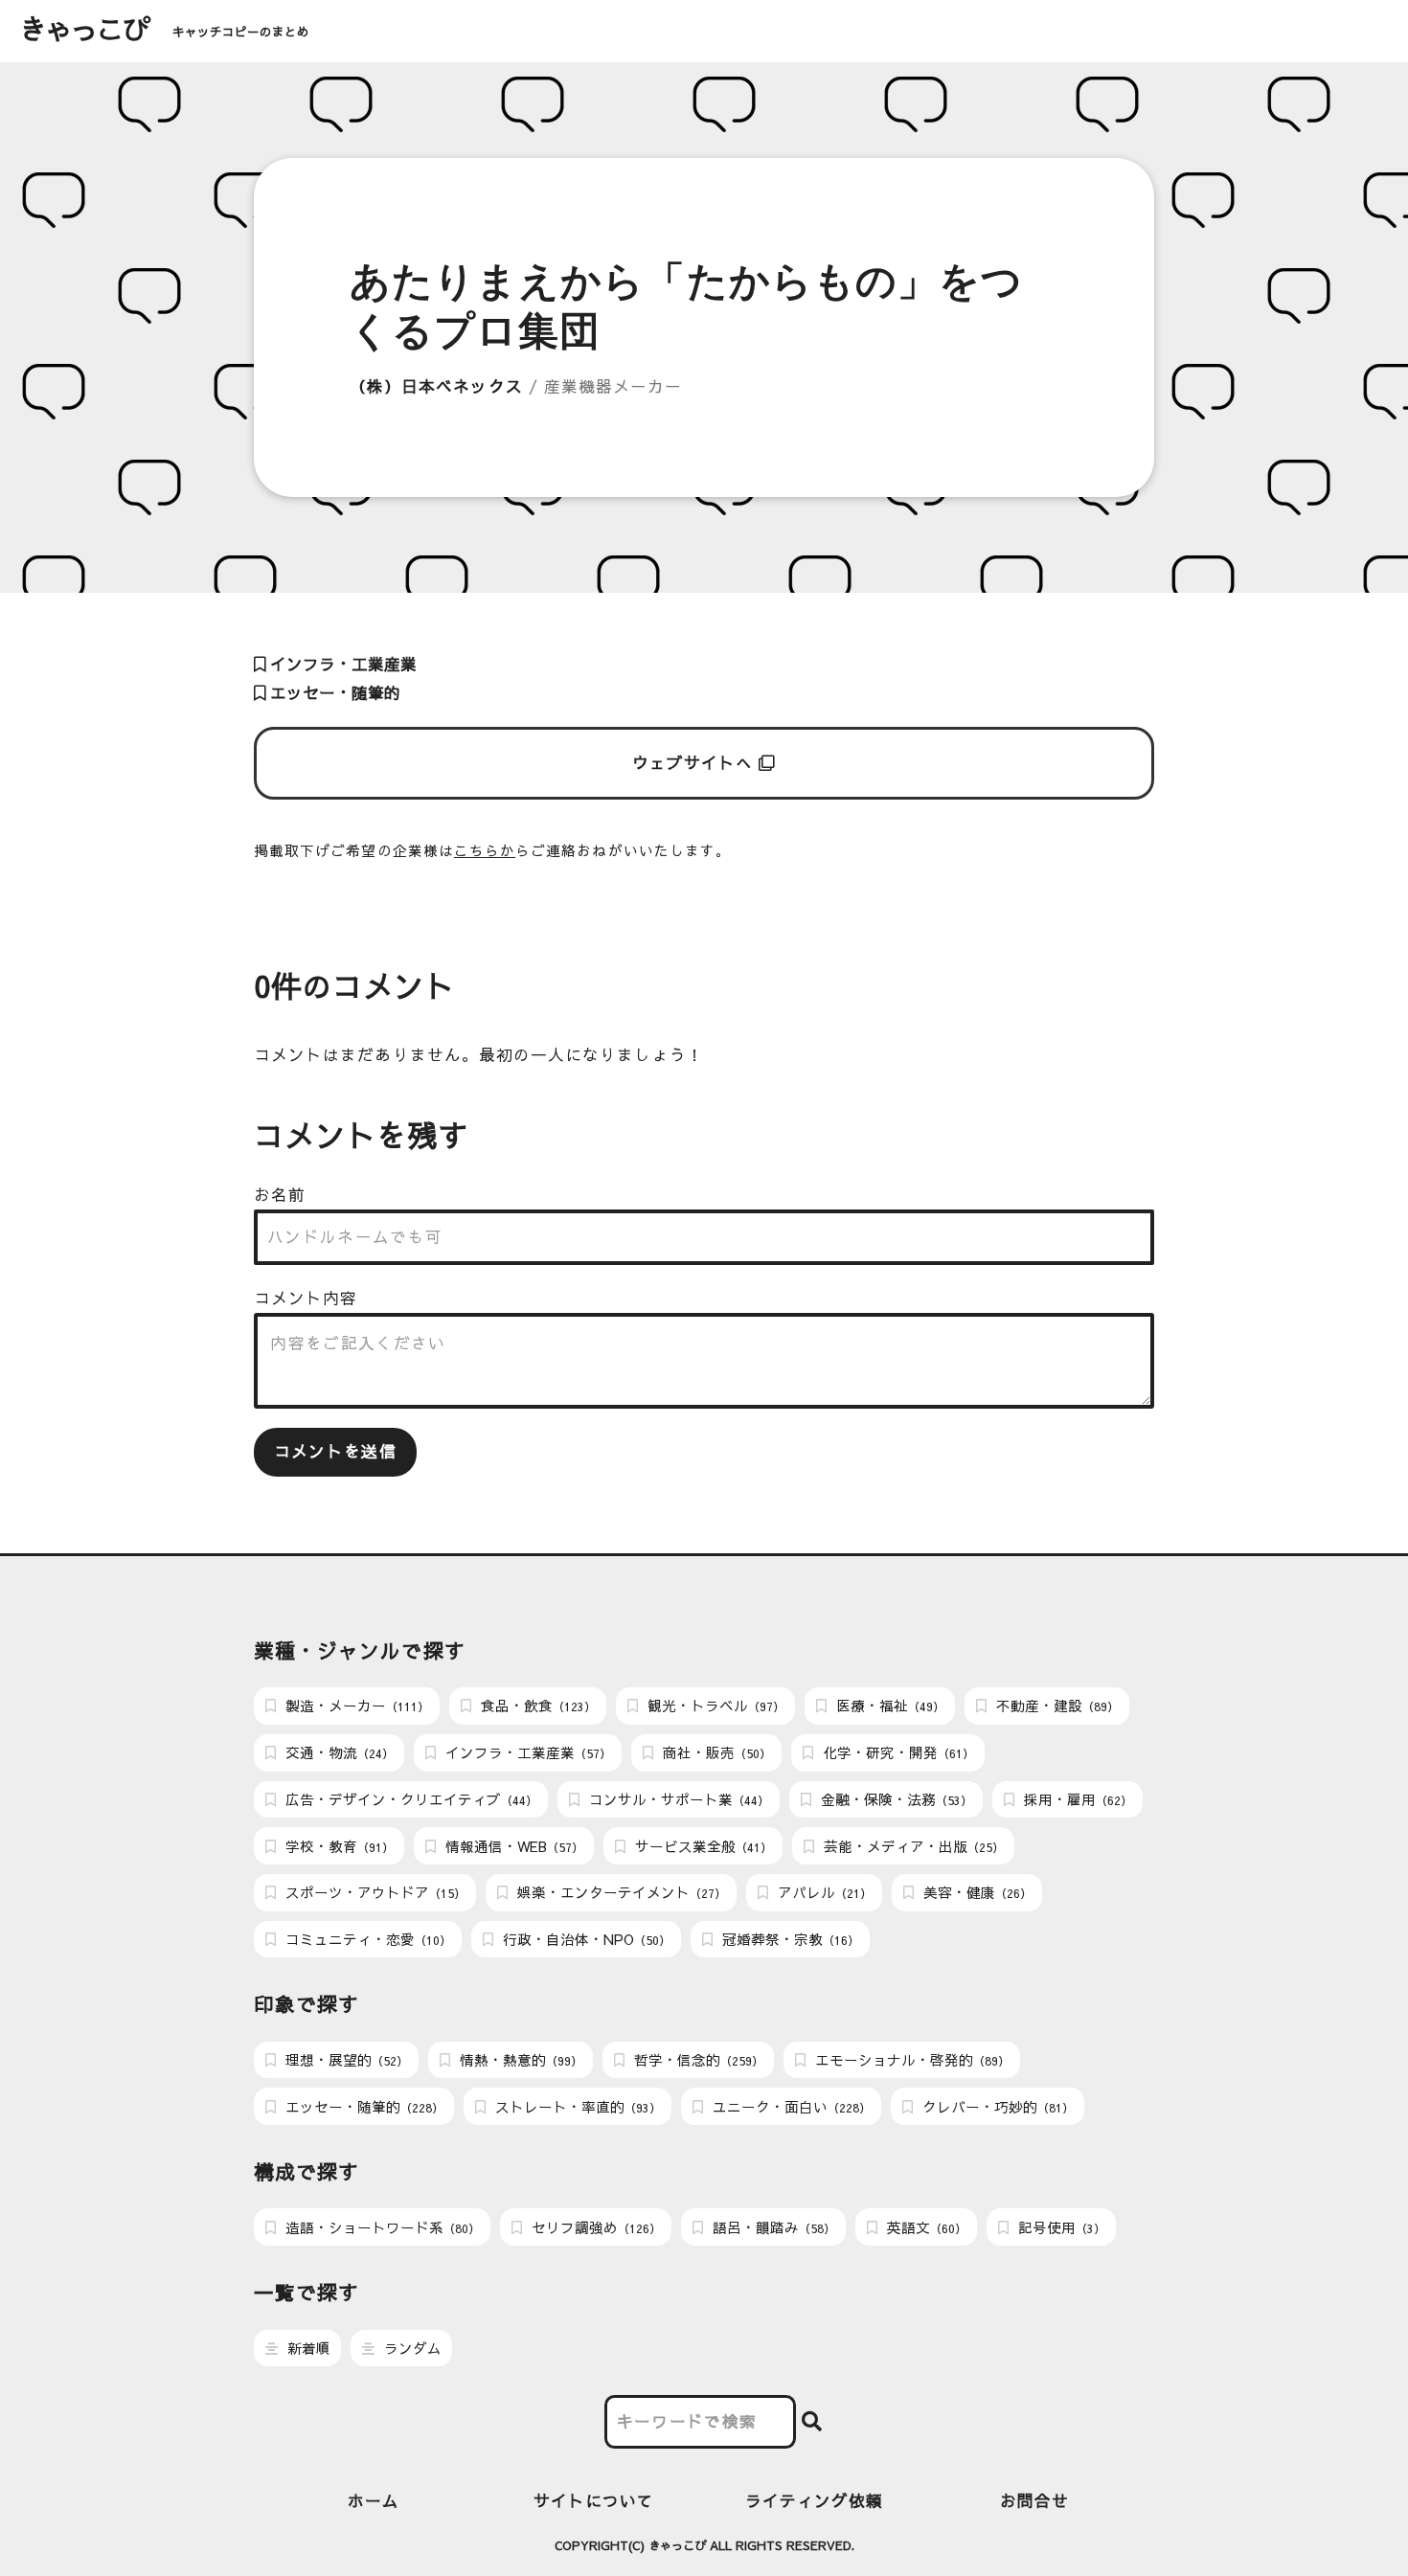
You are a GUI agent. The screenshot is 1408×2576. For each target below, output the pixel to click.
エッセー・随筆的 (333, 693)
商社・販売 (715, 1752)
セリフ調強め (594, 2227)
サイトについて (594, 2501)
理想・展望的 (345, 2060)
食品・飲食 (536, 1706)
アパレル (823, 1892)
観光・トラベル (714, 1706)
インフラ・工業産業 (341, 664)
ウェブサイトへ (696, 763)
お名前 (280, 1195)
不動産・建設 (1056, 1706)
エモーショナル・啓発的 (910, 2060)
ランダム (411, 2348)
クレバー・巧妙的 (996, 2107)
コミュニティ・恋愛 (366, 1939)
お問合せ (1034, 2501)
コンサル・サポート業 (677, 1799)
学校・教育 (338, 1846)
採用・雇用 (1076, 1799)
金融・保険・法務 (895, 1799)
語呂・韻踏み (772, 2227)
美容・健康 (976, 1892)
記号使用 (1060, 2227)
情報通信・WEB (512, 1846)
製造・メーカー (355, 1706)
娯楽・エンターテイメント (620, 1892)
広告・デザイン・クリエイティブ (409, 1799)
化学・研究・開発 (897, 1752)
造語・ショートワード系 (381, 2227)
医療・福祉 (888, 1706)
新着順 (307, 2348)
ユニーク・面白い (790, 2107)
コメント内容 (306, 1298)
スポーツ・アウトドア (374, 1892)
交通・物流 (338, 1752)
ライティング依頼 (815, 2501)
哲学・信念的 (697, 2060)
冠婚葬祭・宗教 (789, 1939)
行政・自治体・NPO (585, 1939)
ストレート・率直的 (576, 2107)
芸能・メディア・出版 (912, 1846)
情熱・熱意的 (519, 2060)
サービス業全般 (702, 1846)
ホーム (374, 2501)
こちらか (485, 850)
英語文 (925, 2227)
